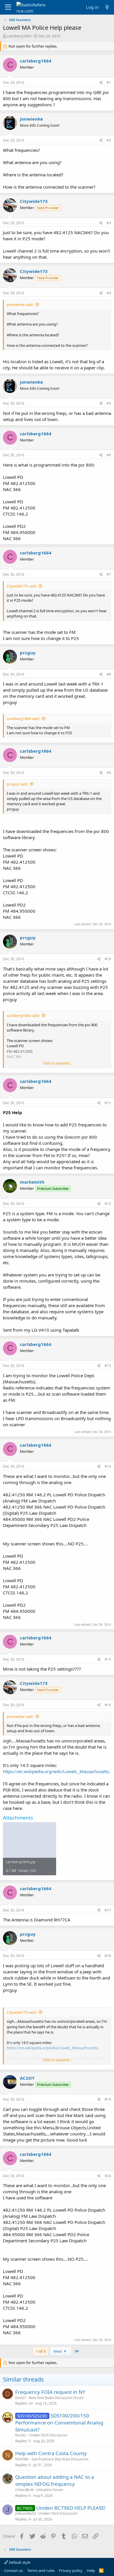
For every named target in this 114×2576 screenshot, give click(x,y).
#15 (108, 1659)
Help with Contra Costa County (51, 2453)
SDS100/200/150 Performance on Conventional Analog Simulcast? (59, 2423)
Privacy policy (71, 2570)
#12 (108, 1204)
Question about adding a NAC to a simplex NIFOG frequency (55, 2480)
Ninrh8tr (22, 2459)
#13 (108, 1366)
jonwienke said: (20, 305)
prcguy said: (17, 784)
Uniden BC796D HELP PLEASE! (71, 2508)
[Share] (101, 83)
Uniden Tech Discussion (48, 2435)
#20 (108, 2176)
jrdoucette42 (26, 2513)
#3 (109, 223)
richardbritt (24, 2490)
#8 (109, 674)
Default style (19, 2562)
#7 (109, 574)
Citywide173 (34, 201)
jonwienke (31, 119)
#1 (109, 82)
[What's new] (107, 7)
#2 (109, 140)
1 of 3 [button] (41, 2351)
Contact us (13, 2570)
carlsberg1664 (19, 36)
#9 (109, 773)
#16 (108, 1705)
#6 (109, 455)
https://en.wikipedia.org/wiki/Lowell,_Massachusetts (56, 1771)
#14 (108, 1466)
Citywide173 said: (22, 586)
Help (91, 2570)
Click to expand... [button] (57, 1063)
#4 (109, 293)
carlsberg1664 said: (23, 719)
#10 (108, 959)
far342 (21, 2435)
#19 (108, 2099)
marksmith (32, 1182)
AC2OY (27, 2078)
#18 (108, 1956)
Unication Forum (50, 2490)
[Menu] (8, 7)
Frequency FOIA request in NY (50, 2392)
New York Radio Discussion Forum (56, 2398)
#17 (108, 1910)
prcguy (28, 653)
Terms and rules (41, 2570)
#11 (108, 1103)
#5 (109, 403)
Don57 (21, 2398)
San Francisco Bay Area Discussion (60, 2459)
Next (58, 2351)
